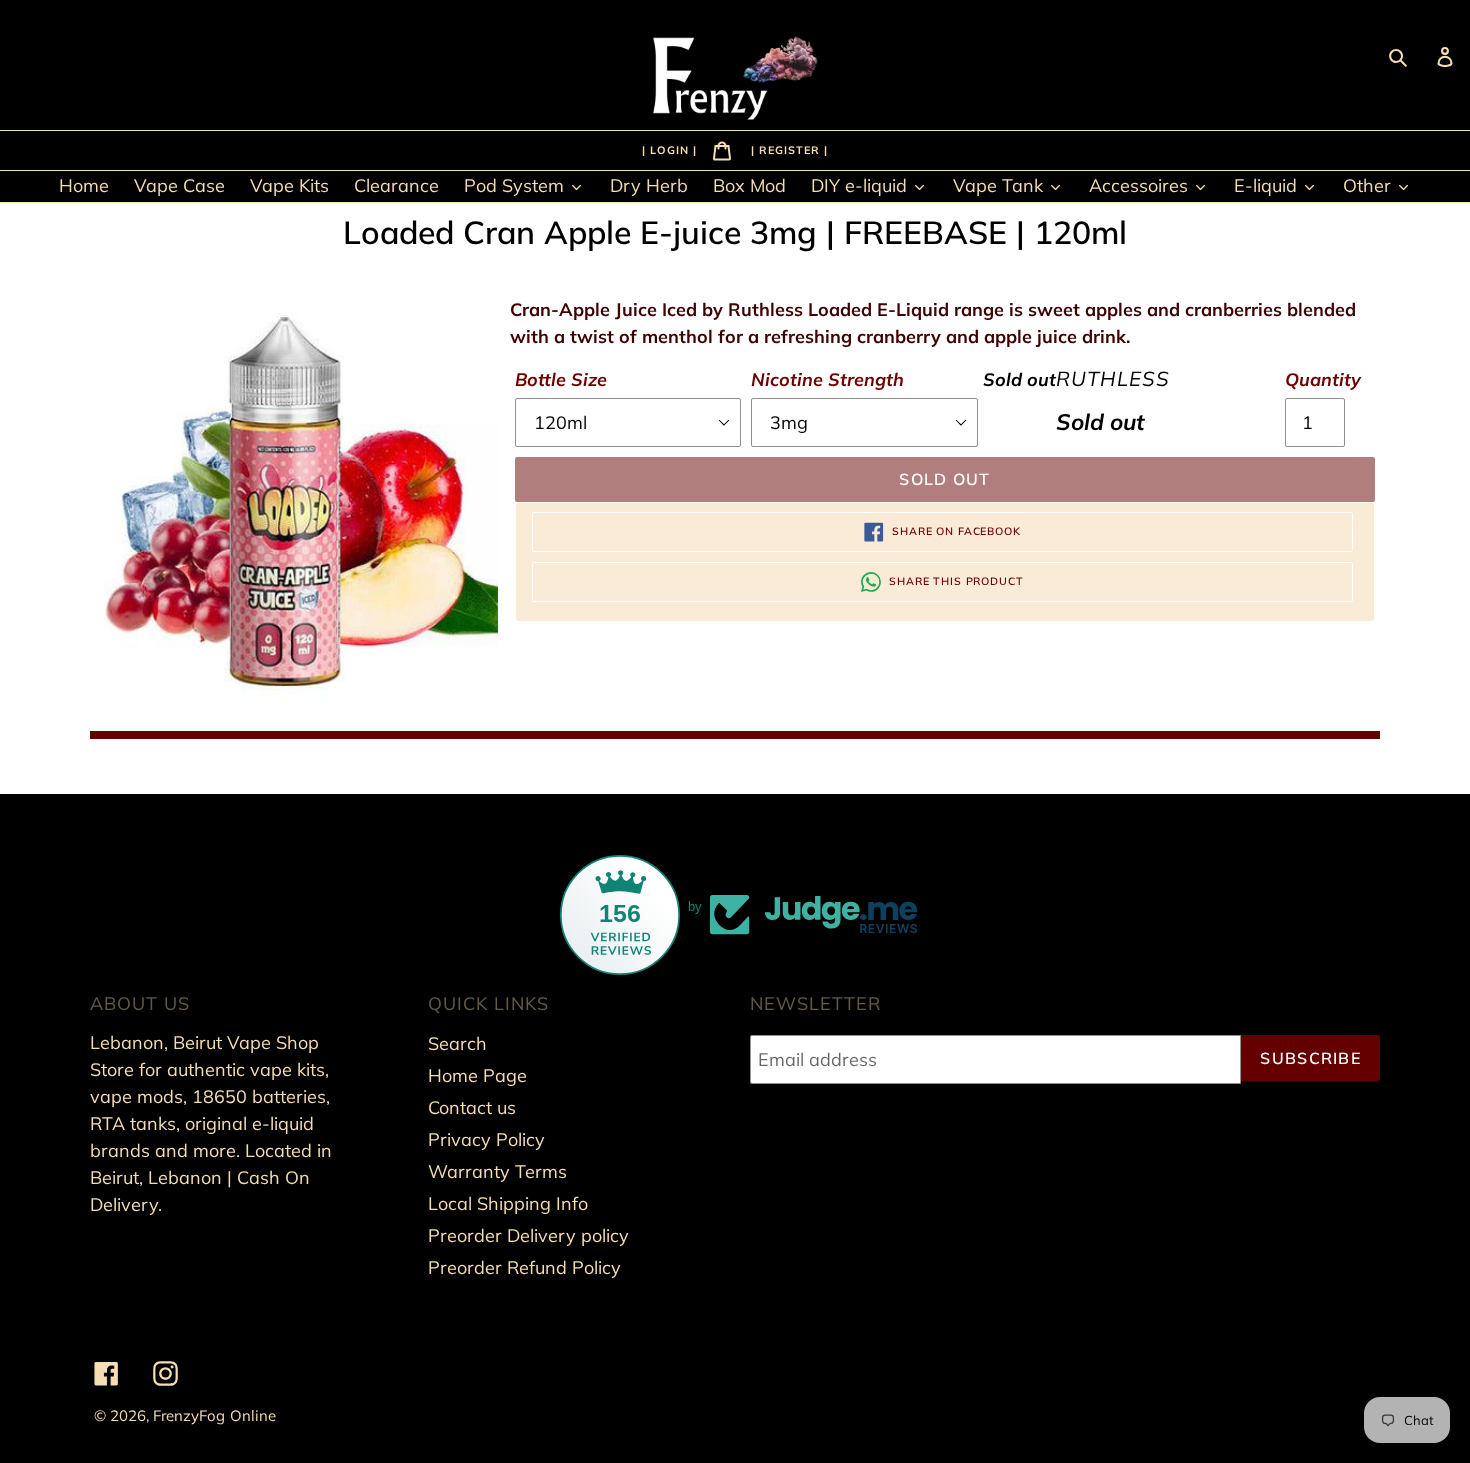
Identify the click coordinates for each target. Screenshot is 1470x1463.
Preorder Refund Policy (524, 1267)
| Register (787, 149)
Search (457, 1043)
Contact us (472, 1107)
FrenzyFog (189, 1415)
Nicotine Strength (827, 379)
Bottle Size (561, 379)
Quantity (1323, 379)
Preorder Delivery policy (528, 1235)
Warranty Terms (497, 1171)
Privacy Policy (486, 1139)
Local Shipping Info (508, 1203)
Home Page (477, 1075)
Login (671, 149)
